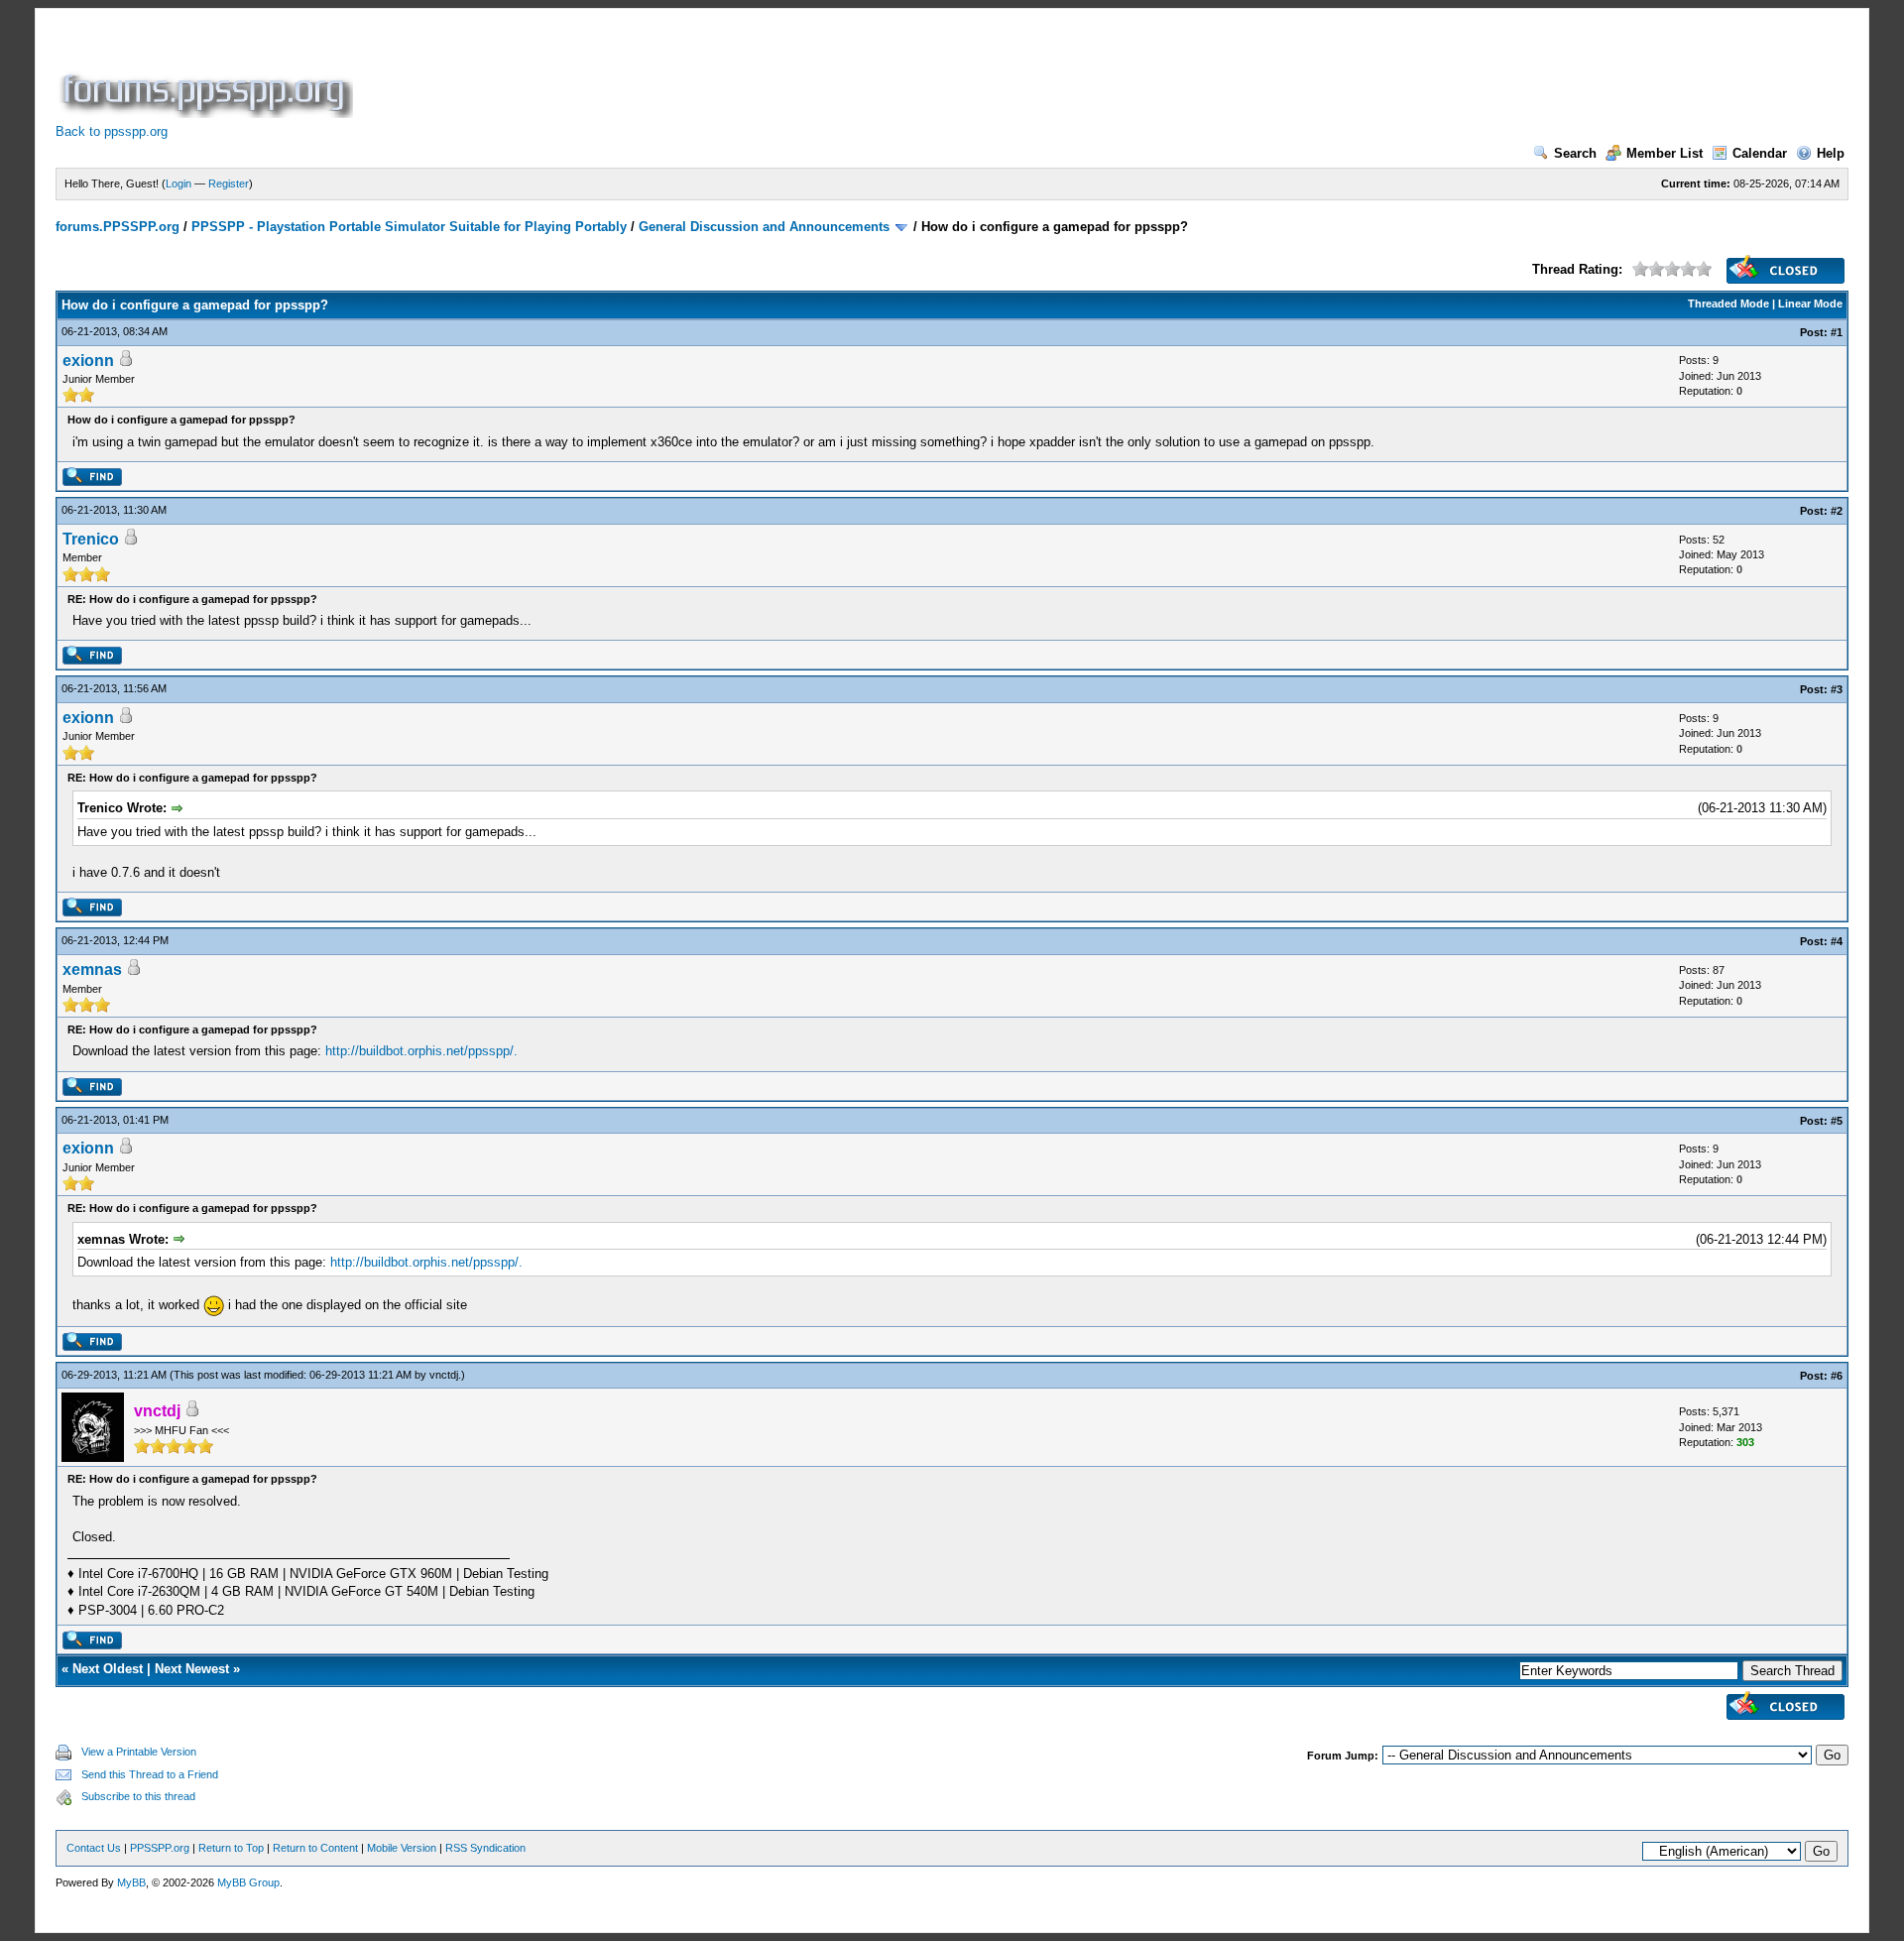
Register (229, 183)
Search (1575, 153)
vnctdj (444, 1375)
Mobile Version (402, 1848)
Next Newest (192, 1669)
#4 (1837, 941)
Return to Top (231, 1848)
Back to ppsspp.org (112, 131)
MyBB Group (248, 1882)
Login (178, 183)
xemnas (92, 970)
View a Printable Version (139, 1752)
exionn (88, 361)
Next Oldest (108, 1669)
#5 (1837, 1121)
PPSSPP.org (160, 1848)
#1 (1837, 332)
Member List (1665, 153)
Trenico (91, 539)
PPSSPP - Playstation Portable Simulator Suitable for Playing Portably (409, 227)
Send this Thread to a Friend (150, 1774)
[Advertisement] (718, 73)
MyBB (131, 1882)
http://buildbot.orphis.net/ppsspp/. (421, 1051)
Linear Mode (1810, 303)
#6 (1837, 1376)
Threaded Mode (1728, 303)
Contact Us (94, 1848)
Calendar (1760, 153)
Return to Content (315, 1848)
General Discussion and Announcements (764, 227)
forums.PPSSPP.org (118, 227)
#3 (1837, 689)
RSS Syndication (485, 1848)
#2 (1837, 511)
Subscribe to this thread (138, 1796)
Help (1831, 153)
